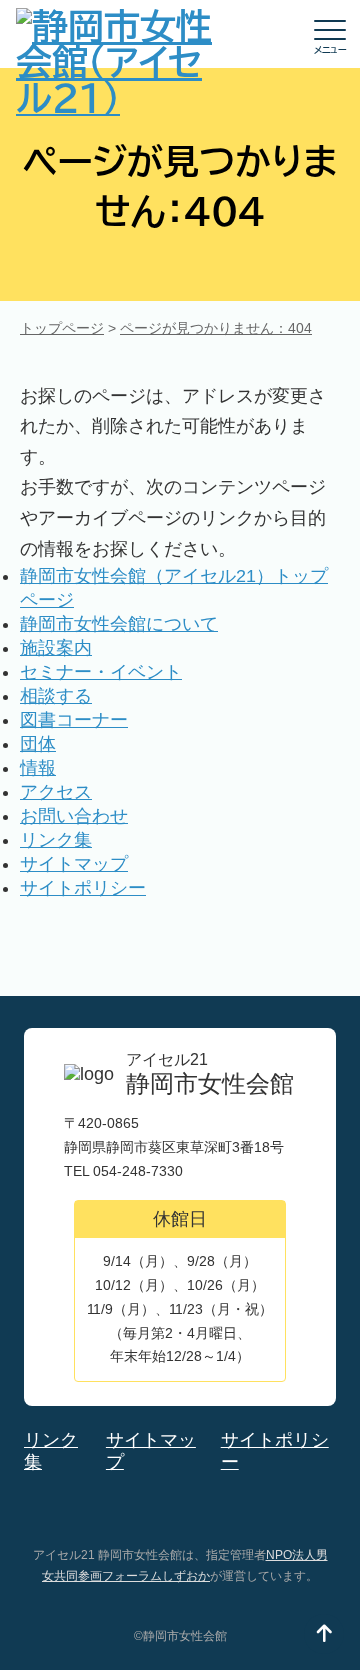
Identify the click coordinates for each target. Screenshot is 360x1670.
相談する (56, 696)
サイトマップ (74, 864)
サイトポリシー (83, 888)
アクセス (56, 792)
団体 (38, 744)
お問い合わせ (74, 816)
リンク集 (56, 840)
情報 (38, 768)
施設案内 (56, 648)
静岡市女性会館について (119, 624)
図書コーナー (74, 720)
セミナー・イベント (101, 672)
